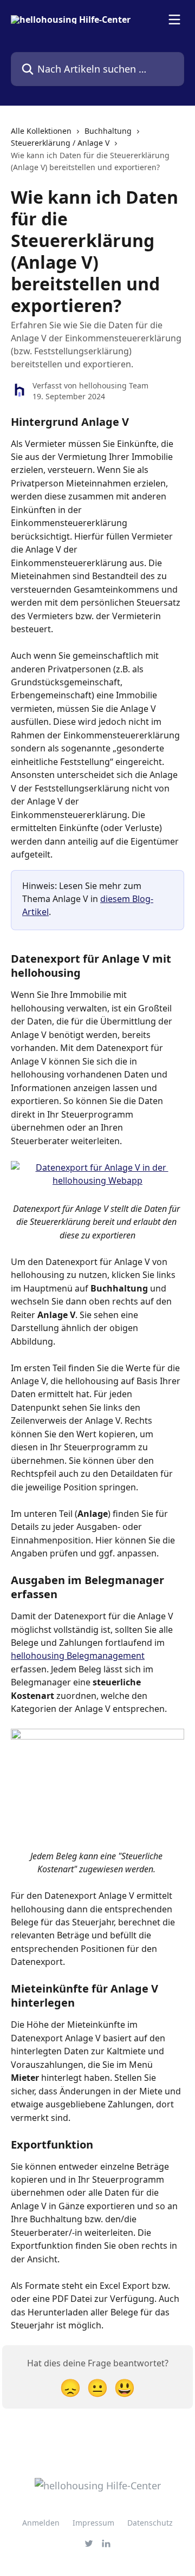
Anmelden (41, 2523)
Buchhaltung (108, 131)
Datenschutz (150, 2523)
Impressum (93, 2523)
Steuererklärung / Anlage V (60, 143)
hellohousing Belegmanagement (78, 1656)
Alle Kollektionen (41, 131)
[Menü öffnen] (174, 20)
